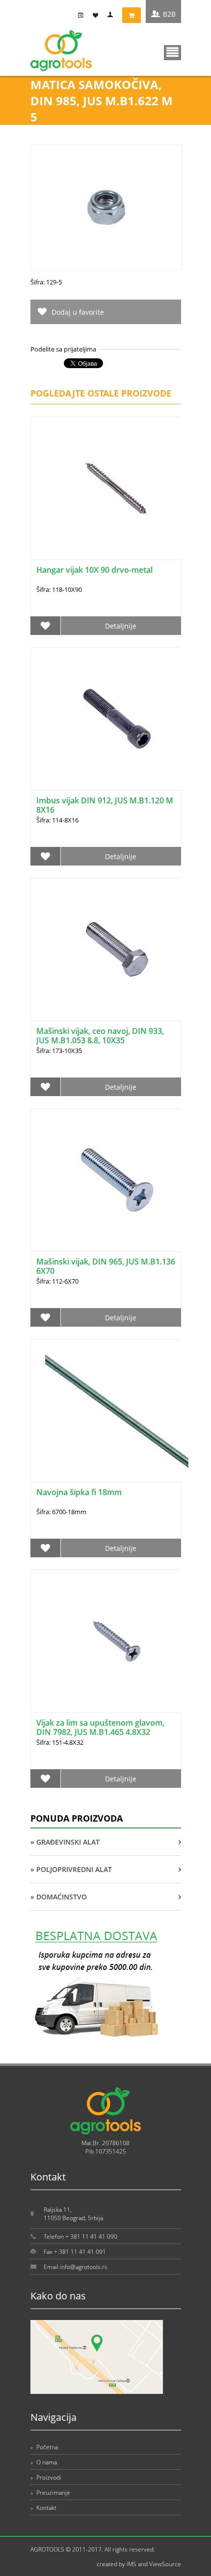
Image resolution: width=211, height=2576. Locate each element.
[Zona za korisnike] (112, 15)
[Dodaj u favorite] (46, 626)
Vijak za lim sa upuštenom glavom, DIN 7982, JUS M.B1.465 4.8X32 (100, 1727)
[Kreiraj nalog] (83, 15)
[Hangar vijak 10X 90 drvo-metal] (117, 488)
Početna (44, 2447)
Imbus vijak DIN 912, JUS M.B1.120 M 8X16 (105, 805)
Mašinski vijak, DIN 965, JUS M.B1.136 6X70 (106, 1266)
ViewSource (165, 2564)
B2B (169, 14)
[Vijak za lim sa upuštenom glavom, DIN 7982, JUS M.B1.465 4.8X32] (117, 1641)
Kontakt (43, 2508)
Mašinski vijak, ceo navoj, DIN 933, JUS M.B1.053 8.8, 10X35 (100, 1036)
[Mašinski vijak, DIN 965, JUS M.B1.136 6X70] (117, 1180)
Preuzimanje (50, 2493)
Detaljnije (121, 626)
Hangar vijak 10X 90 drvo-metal (94, 570)
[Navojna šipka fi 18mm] (117, 1411)
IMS (132, 2564)
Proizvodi (46, 2477)
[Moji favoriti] (98, 15)
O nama (44, 2462)
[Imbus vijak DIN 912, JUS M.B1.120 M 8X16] (117, 719)
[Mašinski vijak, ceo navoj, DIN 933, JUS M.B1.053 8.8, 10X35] (117, 949)
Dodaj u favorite (78, 312)
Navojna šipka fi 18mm (79, 1492)
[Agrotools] (61, 69)
